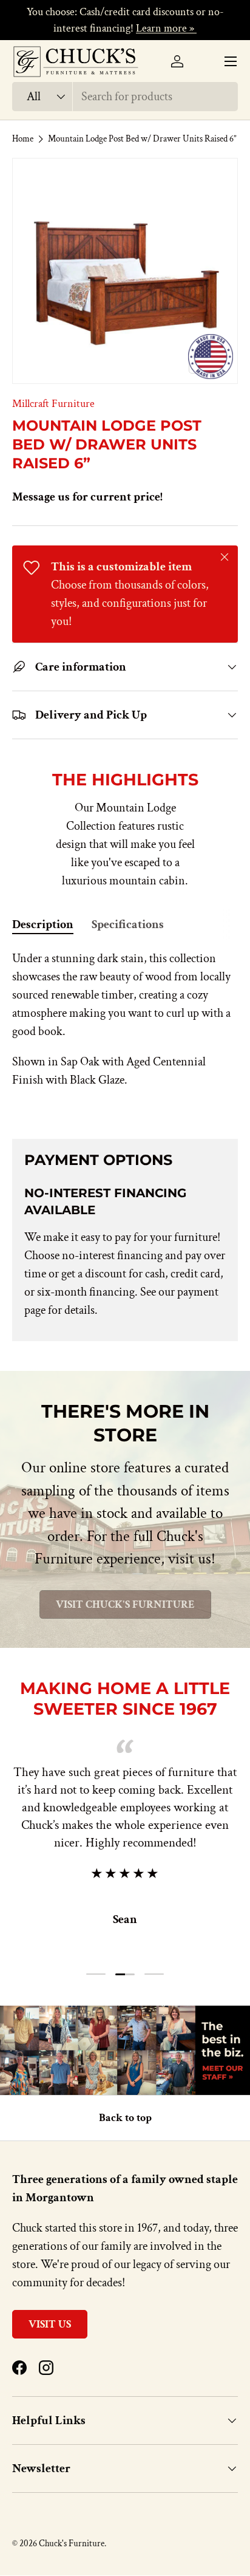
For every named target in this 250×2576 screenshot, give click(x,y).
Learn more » (166, 28)
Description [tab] (43, 924)
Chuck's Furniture (72, 2544)
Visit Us (50, 2324)
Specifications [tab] (128, 924)
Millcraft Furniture (53, 404)
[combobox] (125, 97)
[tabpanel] (125, 1034)
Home (23, 139)
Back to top (125, 2118)
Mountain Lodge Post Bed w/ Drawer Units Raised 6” (142, 139)
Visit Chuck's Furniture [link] (125, 1604)
